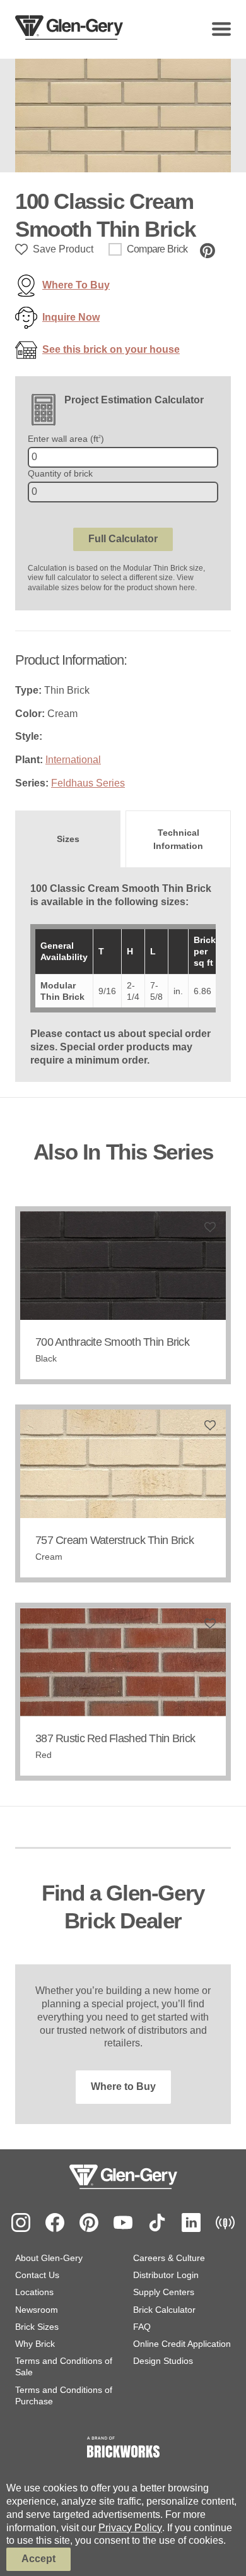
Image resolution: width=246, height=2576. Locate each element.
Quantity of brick (60, 473)
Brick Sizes (37, 2327)
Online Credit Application (182, 2344)
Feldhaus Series (88, 783)
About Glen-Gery (49, 2258)
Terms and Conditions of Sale (64, 2366)
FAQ (142, 2327)
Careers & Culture (169, 2258)
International (73, 760)
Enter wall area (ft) (66, 439)
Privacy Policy (130, 2528)
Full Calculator (123, 539)
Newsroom (37, 2310)
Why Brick (35, 2344)
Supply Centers (164, 2292)
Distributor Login (166, 2275)
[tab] (68, 839)
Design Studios (163, 2361)
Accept (38, 2559)
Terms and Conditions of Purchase (64, 2395)
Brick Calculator (164, 2310)
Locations (34, 2292)
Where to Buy (123, 2086)
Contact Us (37, 2275)
